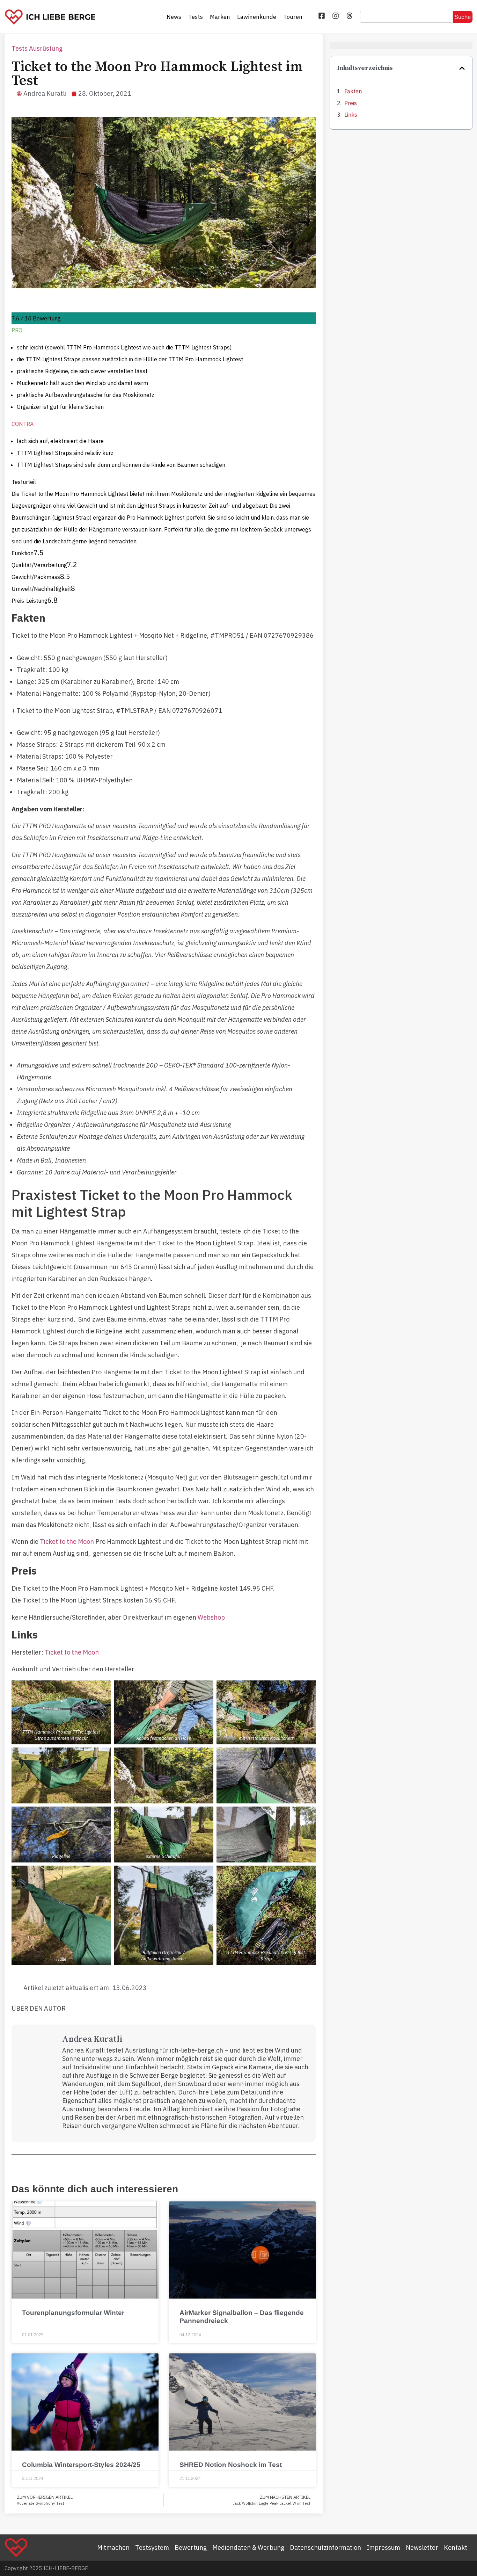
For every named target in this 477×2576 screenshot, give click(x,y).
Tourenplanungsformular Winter (73, 2313)
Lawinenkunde (257, 17)
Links (351, 115)
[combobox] (406, 17)
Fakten (353, 91)
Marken (220, 17)
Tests (196, 17)
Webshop (211, 1617)
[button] (462, 68)
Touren (293, 17)
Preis (351, 103)
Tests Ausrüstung (37, 48)
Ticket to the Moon (67, 1542)
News (174, 17)
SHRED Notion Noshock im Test (231, 2465)
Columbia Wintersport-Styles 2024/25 (81, 2465)
